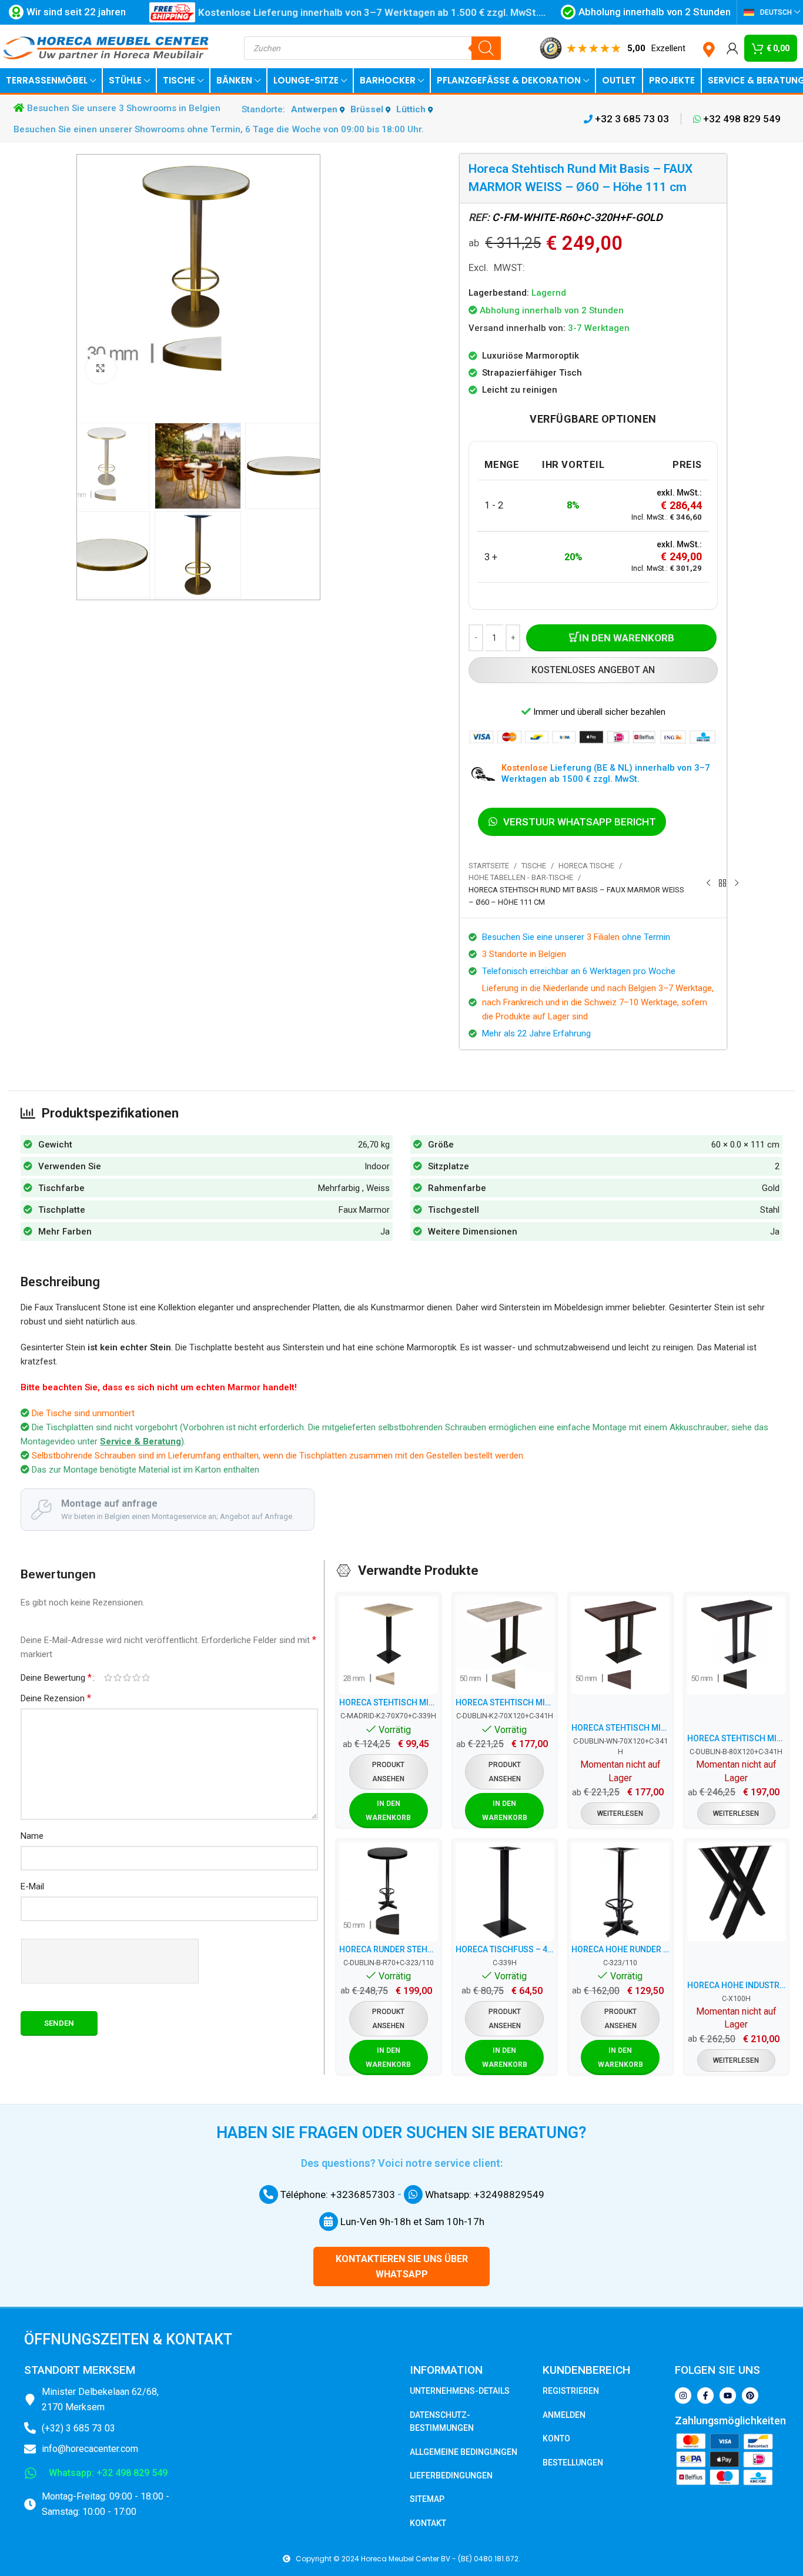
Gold (771, 1188)
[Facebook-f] (705, 2396)
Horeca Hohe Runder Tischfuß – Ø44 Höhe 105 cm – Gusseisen (620, 1949)
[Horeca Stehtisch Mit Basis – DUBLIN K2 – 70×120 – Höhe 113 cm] (505, 1645)
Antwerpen (315, 109)
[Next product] (737, 884)
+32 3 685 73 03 (631, 119)
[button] (389, 1811)
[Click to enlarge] (101, 369)
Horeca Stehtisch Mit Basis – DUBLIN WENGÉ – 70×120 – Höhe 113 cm (620, 1728)
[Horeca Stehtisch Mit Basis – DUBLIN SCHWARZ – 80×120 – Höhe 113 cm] (736, 1645)
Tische (534, 866)
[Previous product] (708, 884)
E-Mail (32, 1886)
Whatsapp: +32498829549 (484, 2194)
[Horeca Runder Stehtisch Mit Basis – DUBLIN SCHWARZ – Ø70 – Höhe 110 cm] (388, 1891)
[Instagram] (683, 2396)
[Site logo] (106, 48)
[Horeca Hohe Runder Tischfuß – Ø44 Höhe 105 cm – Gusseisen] (620, 1891)
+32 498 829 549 (741, 119)
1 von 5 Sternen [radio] (108, 1677)
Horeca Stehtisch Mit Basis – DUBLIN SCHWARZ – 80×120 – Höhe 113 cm (736, 1738)
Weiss (378, 1188)
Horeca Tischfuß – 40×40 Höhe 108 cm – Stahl (505, 1949)
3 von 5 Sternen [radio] (127, 1677)
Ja (385, 1232)
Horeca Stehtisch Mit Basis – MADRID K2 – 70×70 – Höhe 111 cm (388, 1702)
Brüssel (368, 109)
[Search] (486, 48)
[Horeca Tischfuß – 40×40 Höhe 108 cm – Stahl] (505, 1891)
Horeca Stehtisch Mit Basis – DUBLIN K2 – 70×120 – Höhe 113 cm (505, 1702)
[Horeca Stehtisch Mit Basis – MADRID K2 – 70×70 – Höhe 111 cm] (388, 1645)
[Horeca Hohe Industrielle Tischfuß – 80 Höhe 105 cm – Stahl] (736, 1891)
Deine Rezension (56, 1698)
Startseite (489, 866)
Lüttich (412, 109)
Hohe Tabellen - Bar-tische (521, 877)
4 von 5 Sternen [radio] (136, 1677)
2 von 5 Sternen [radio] (118, 1677)
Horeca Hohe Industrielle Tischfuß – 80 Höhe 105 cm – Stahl (736, 1985)
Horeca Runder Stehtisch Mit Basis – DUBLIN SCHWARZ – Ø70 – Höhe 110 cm (388, 1949)
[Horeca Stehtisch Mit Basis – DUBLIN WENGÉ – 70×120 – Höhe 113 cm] (620, 1645)
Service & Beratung (140, 1441)
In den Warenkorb (627, 638)
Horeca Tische (586, 866)
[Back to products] (722, 884)
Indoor (377, 1166)
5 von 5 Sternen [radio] (146, 1677)
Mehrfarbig (339, 1188)
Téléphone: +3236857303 (337, 2194)
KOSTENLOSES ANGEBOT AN (593, 670)
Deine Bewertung (56, 1678)
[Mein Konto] (732, 48)
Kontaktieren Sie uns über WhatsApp (402, 2266)
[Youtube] (728, 2396)
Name (32, 1836)
